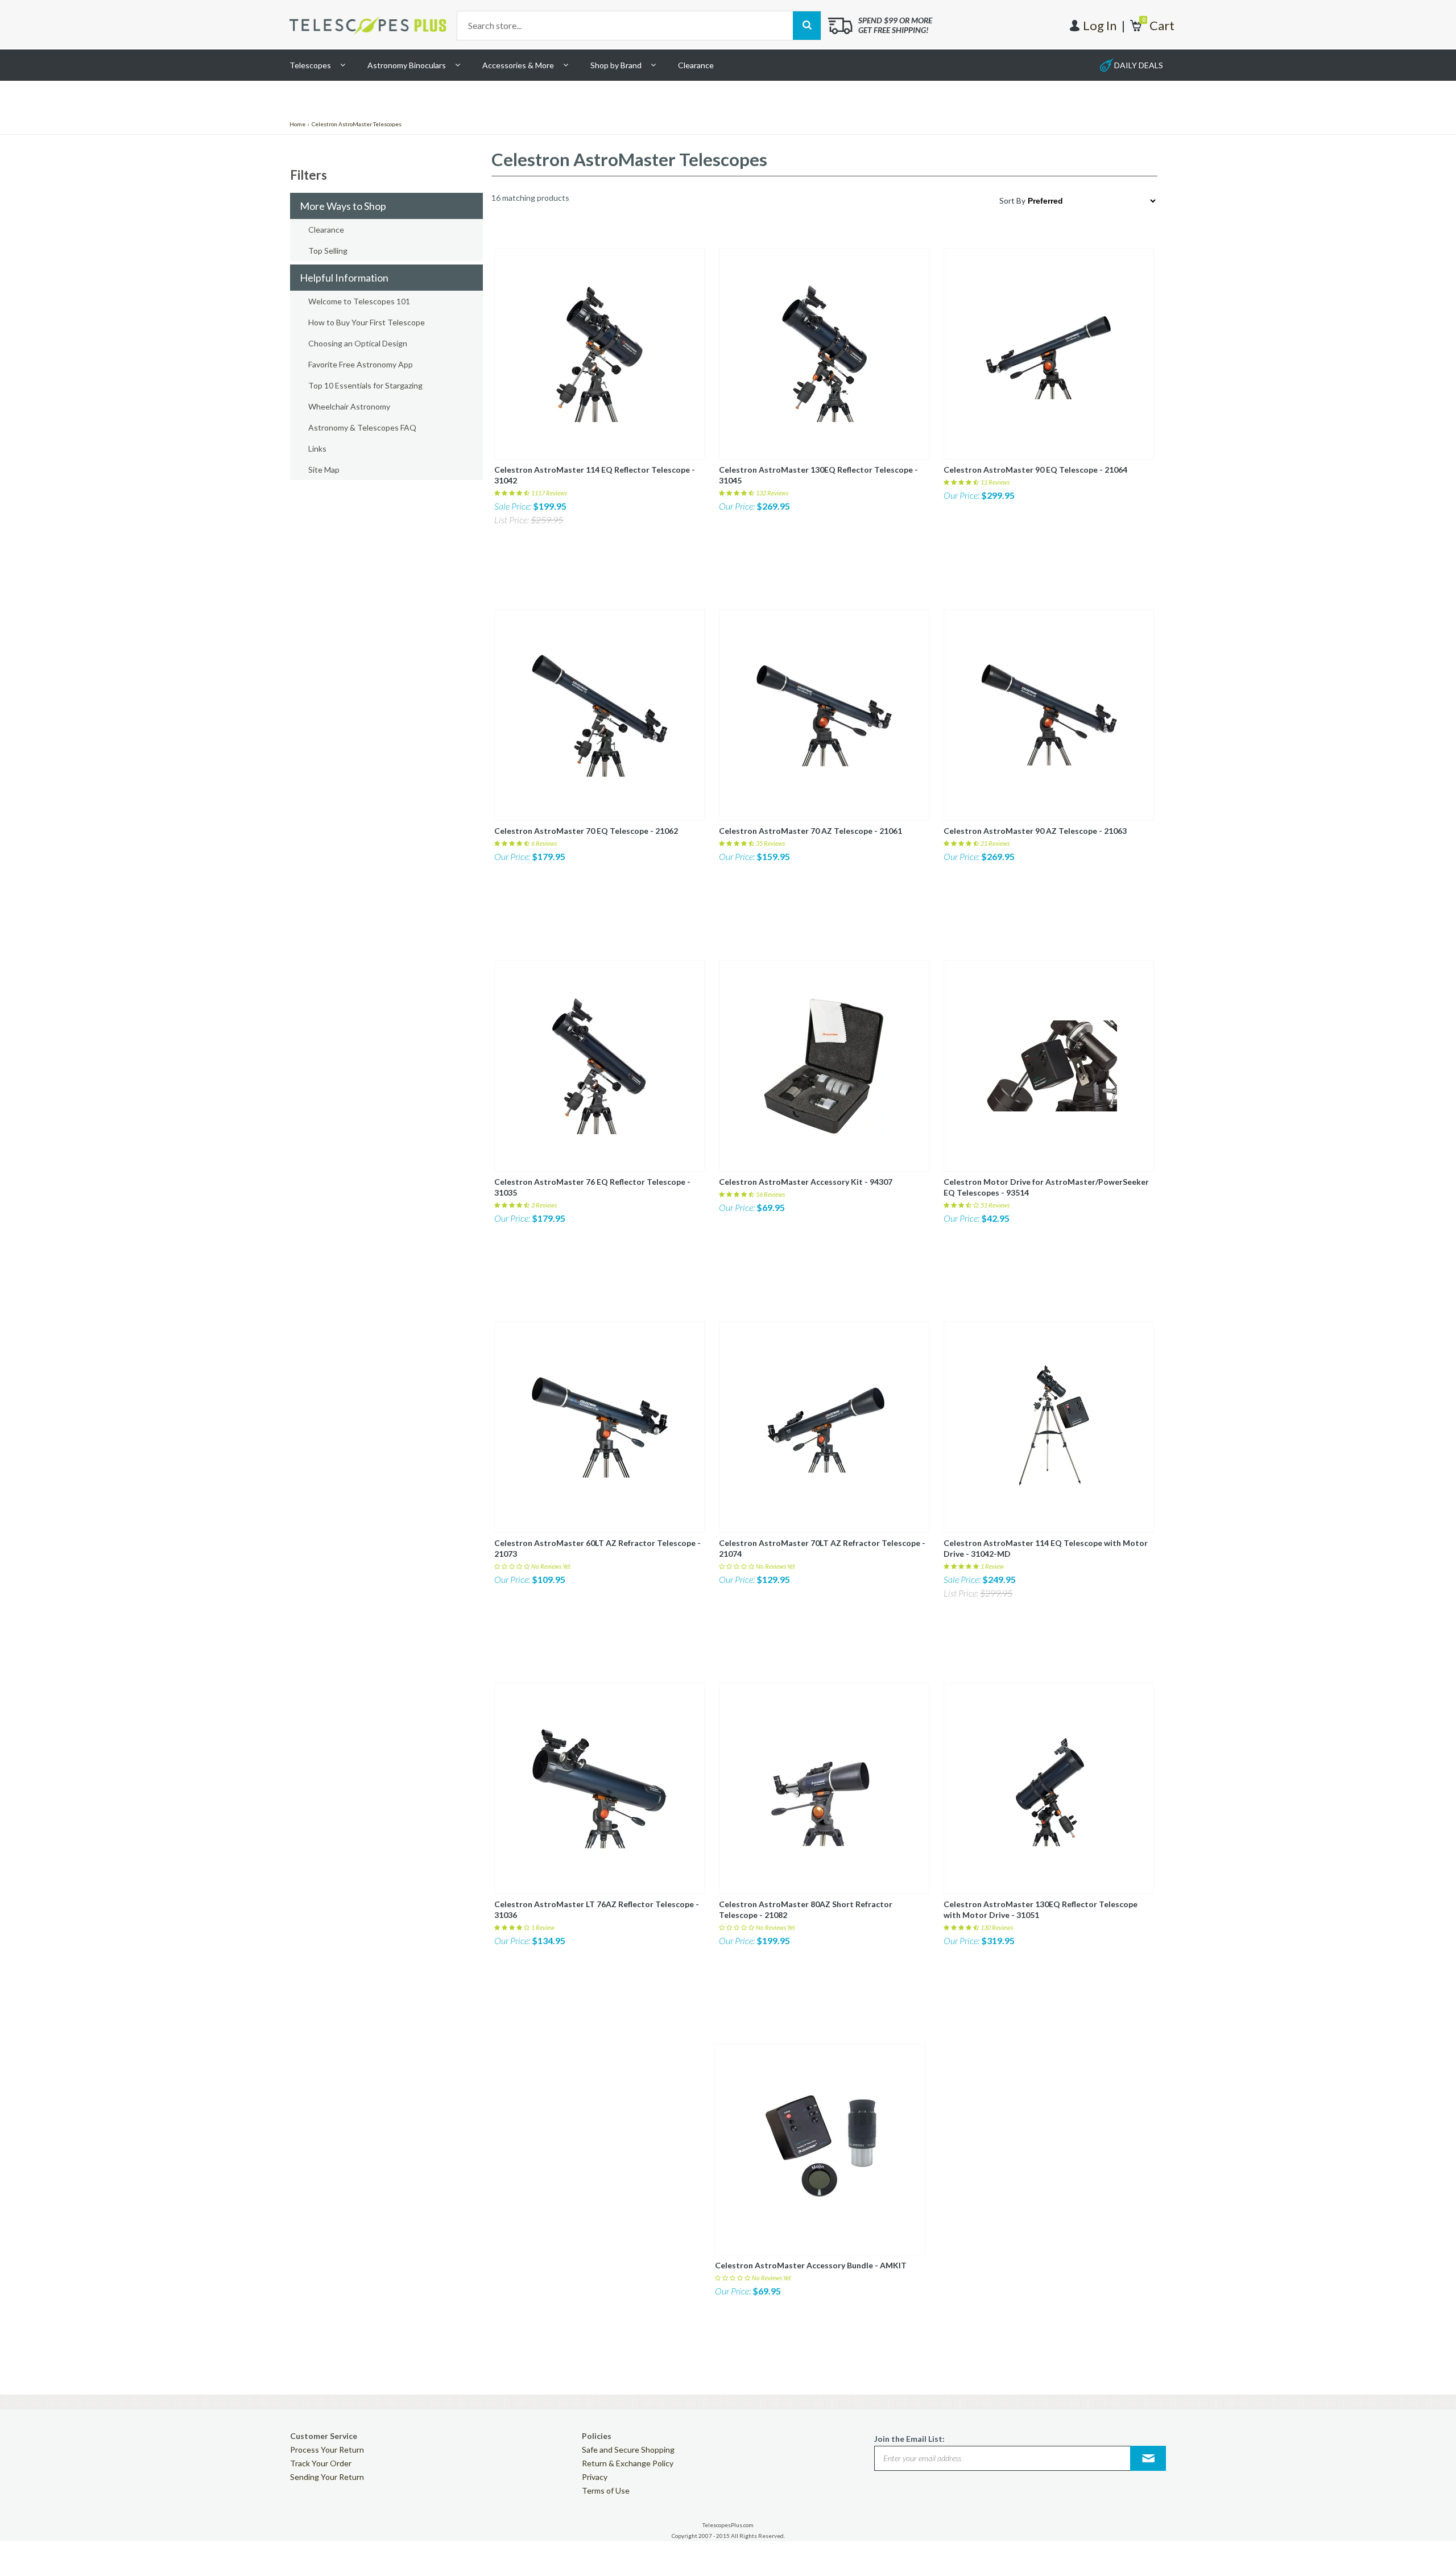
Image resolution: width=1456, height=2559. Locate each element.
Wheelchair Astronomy (349, 406)
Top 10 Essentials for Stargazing (365, 385)
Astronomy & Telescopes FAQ (362, 427)
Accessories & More (518, 65)
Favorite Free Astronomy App (361, 364)
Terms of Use (606, 2490)
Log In (1100, 25)
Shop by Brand (616, 65)
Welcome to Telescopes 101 (359, 301)
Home (297, 124)
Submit (1148, 2458)
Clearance (696, 65)
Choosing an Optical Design (358, 343)
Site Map (324, 470)
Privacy (595, 2477)
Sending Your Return (327, 2477)
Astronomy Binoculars (407, 65)
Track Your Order (321, 2463)
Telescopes (310, 65)
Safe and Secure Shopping (628, 2450)
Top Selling (328, 251)
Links (317, 448)
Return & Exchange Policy (628, 2463)
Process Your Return (327, 2450)
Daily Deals (1139, 65)
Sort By (1012, 200)
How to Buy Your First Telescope (367, 322)
